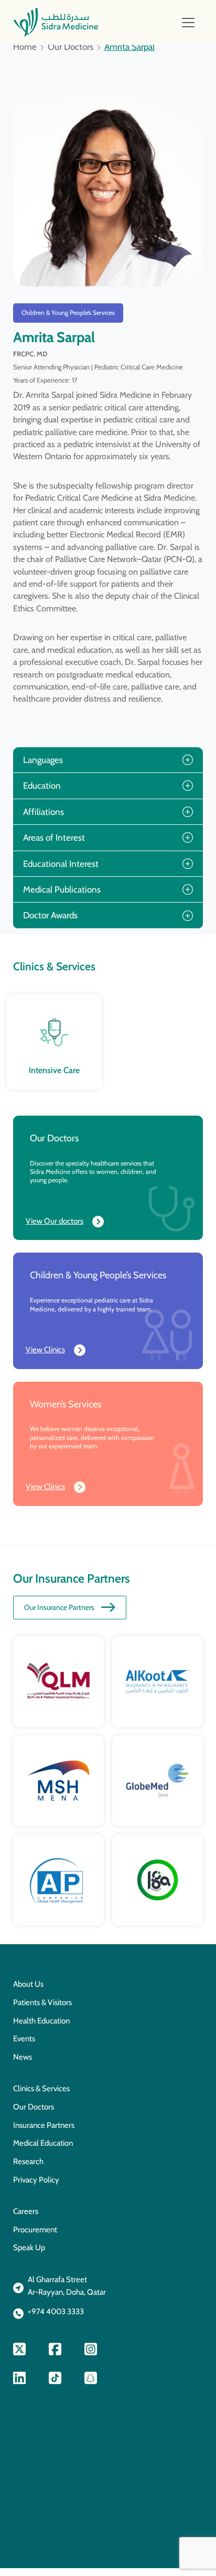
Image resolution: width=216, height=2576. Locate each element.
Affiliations (44, 812)
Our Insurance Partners (59, 1607)
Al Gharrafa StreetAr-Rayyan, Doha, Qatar (67, 2286)
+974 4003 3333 (56, 2312)
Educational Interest (61, 864)
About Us (28, 1984)
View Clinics (45, 1350)
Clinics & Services (41, 2089)
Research (28, 2161)
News (23, 2057)
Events (24, 2039)
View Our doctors (55, 1221)
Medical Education (43, 2143)
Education (42, 786)
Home (25, 47)
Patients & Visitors (42, 2002)
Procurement (35, 2230)
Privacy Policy (36, 2180)
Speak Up (29, 2248)
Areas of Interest (54, 838)
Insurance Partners (44, 2125)
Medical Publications (62, 889)
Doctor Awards (50, 915)
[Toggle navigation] (188, 23)
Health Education (41, 2021)
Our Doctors (71, 47)
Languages (43, 760)
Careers (26, 2211)
